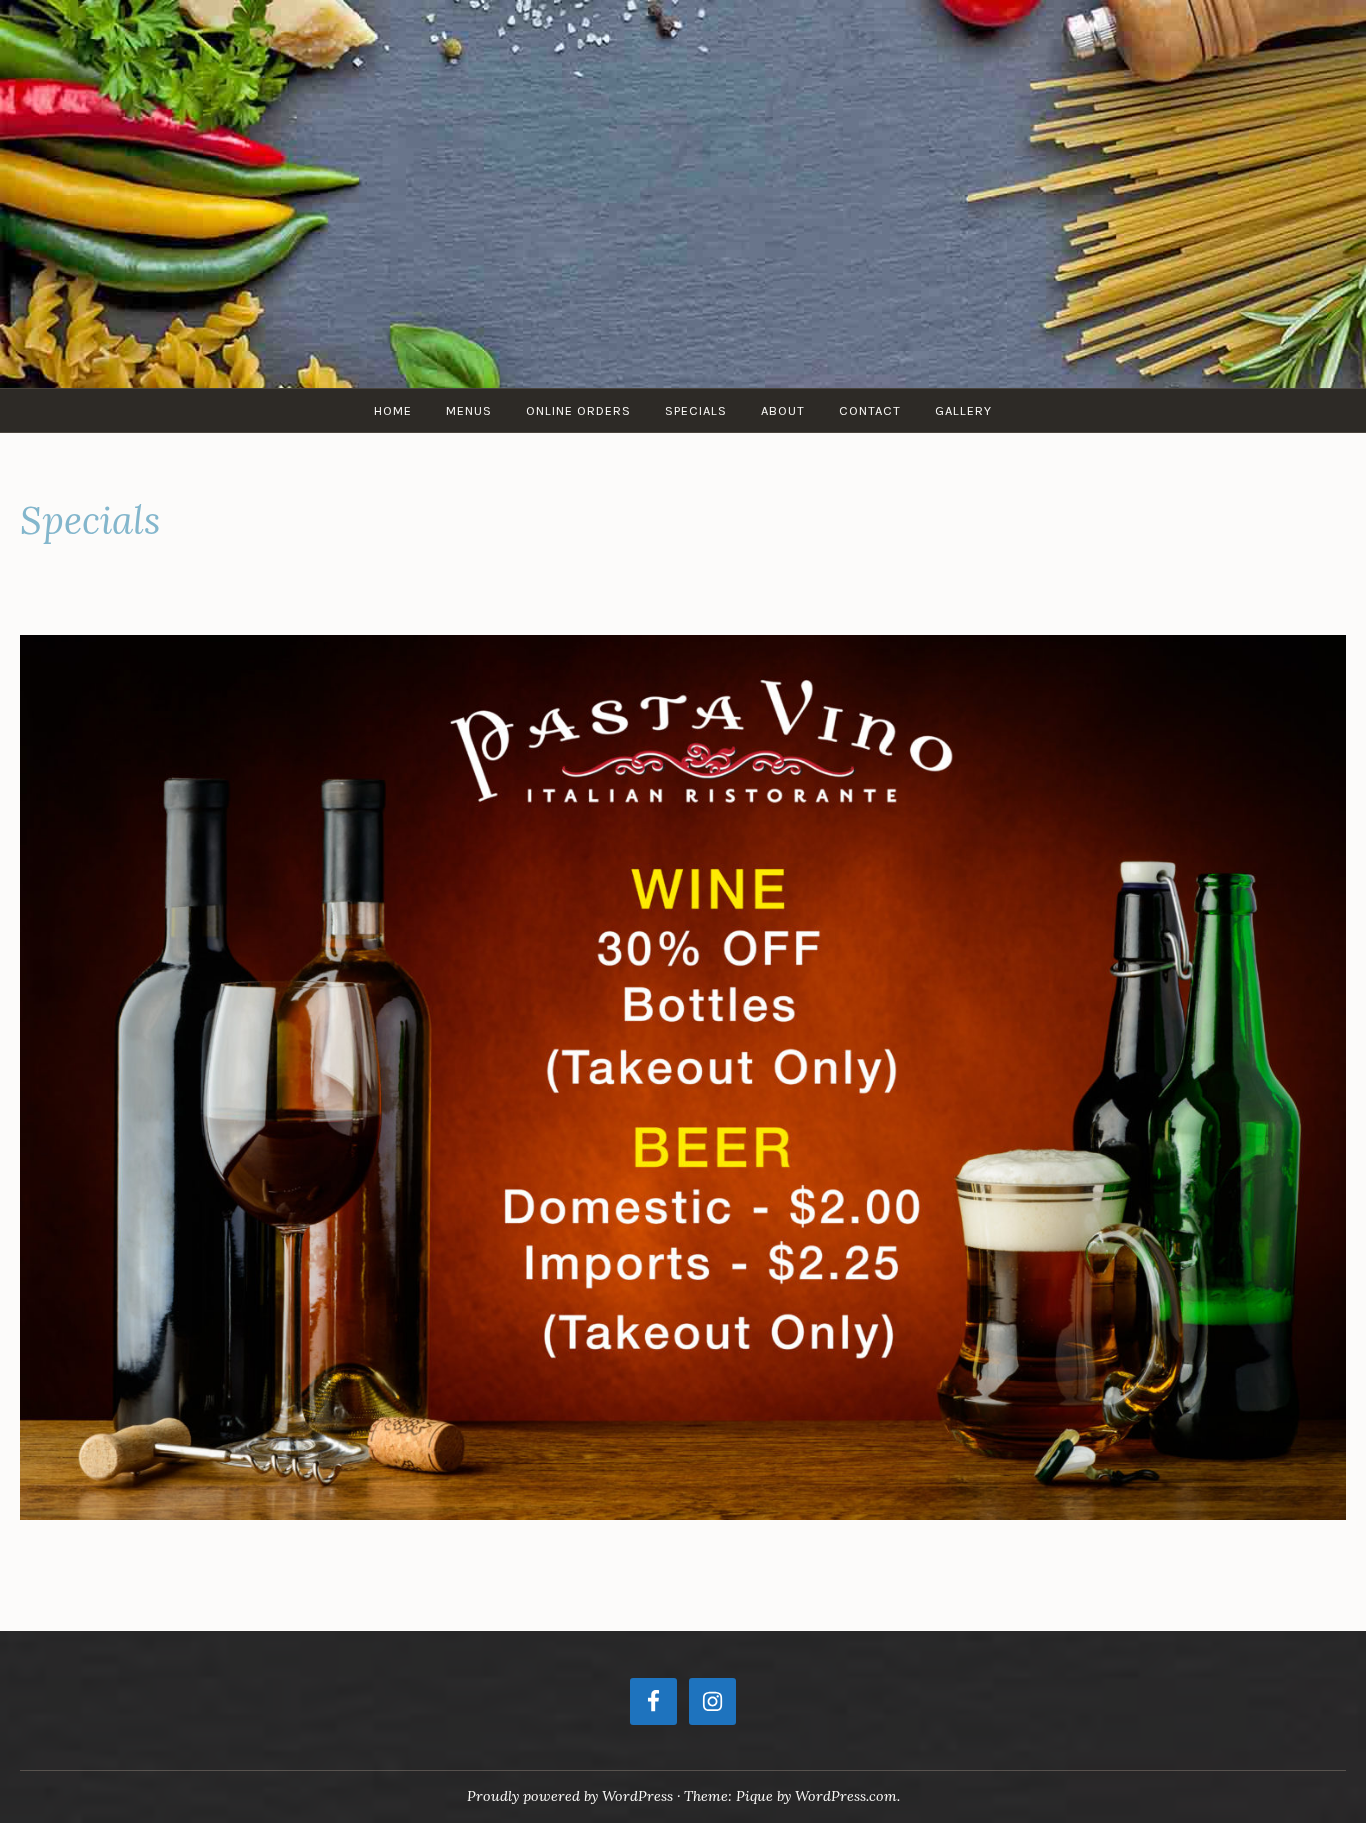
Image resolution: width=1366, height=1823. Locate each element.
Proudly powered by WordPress (570, 1796)
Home (393, 410)
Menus (469, 410)
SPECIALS (696, 410)
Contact (870, 410)
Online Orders (578, 410)
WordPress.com (846, 1796)
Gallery (963, 410)
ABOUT (783, 410)
